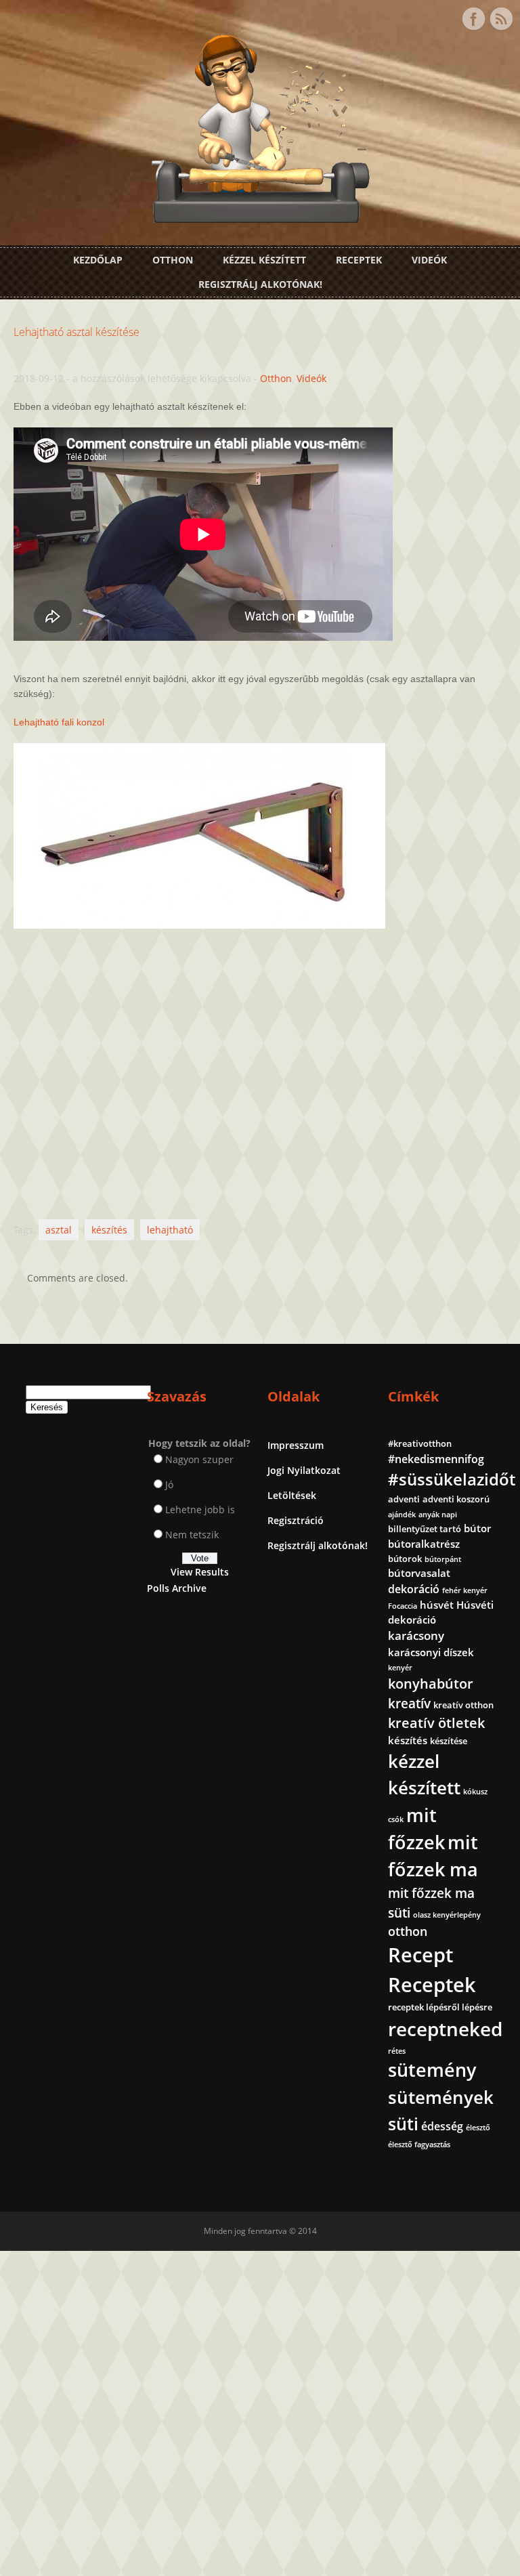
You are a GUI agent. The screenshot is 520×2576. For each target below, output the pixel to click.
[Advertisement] (260, 1069)
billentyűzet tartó (425, 1529)
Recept (420, 1955)
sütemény (432, 2070)
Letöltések (292, 1495)
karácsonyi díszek (431, 1652)
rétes (397, 2051)
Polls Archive (177, 1588)
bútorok (405, 1559)
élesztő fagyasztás (419, 2145)
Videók (429, 260)
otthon (408, 1931)
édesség (442, 2126)
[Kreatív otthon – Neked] (260, 215)
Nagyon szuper (199, 1459)
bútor (477, 1528)
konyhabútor (431, 1684)
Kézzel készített (264, 260)
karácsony (416, 1635)
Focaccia (403, 1606)
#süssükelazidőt (452, 1479)
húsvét (437, 1605)
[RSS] (501, 19)
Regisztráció (296, 1520)
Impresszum (296, 1445)
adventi (404, 1499)
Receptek (359, 260)
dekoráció (414, 1589)
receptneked (445, 2029)
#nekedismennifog (436, 1459)
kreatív (409, 1704)
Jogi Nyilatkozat (304, 1470)
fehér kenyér (465, 1590)
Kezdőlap (98, 260)
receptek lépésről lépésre (440, 2007)
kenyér (400, 1668)
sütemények (441, 2097)
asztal (59, 1230)
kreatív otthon (463, 1705)
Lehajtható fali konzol (59, 722)
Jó (169, 1484)
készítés (109, 1230)
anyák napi (438, 1515)
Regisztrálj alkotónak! (260, 284)
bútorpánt (443, 1559)
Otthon (173, 260)
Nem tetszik (192, 1535)
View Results (200, 1572)
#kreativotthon (420, 1443)
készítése (449, 1741)
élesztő (478, 2128)
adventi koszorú (456, 1499)
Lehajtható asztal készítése (77, 332)
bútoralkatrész (424, 1544)
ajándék (402, 1515)
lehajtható (170, 1230)
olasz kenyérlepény (447, 1915)
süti (403, 2124)
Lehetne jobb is (200, 1509)
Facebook (473, 19)
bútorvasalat (419, 1573)
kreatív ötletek (436, 1723)
